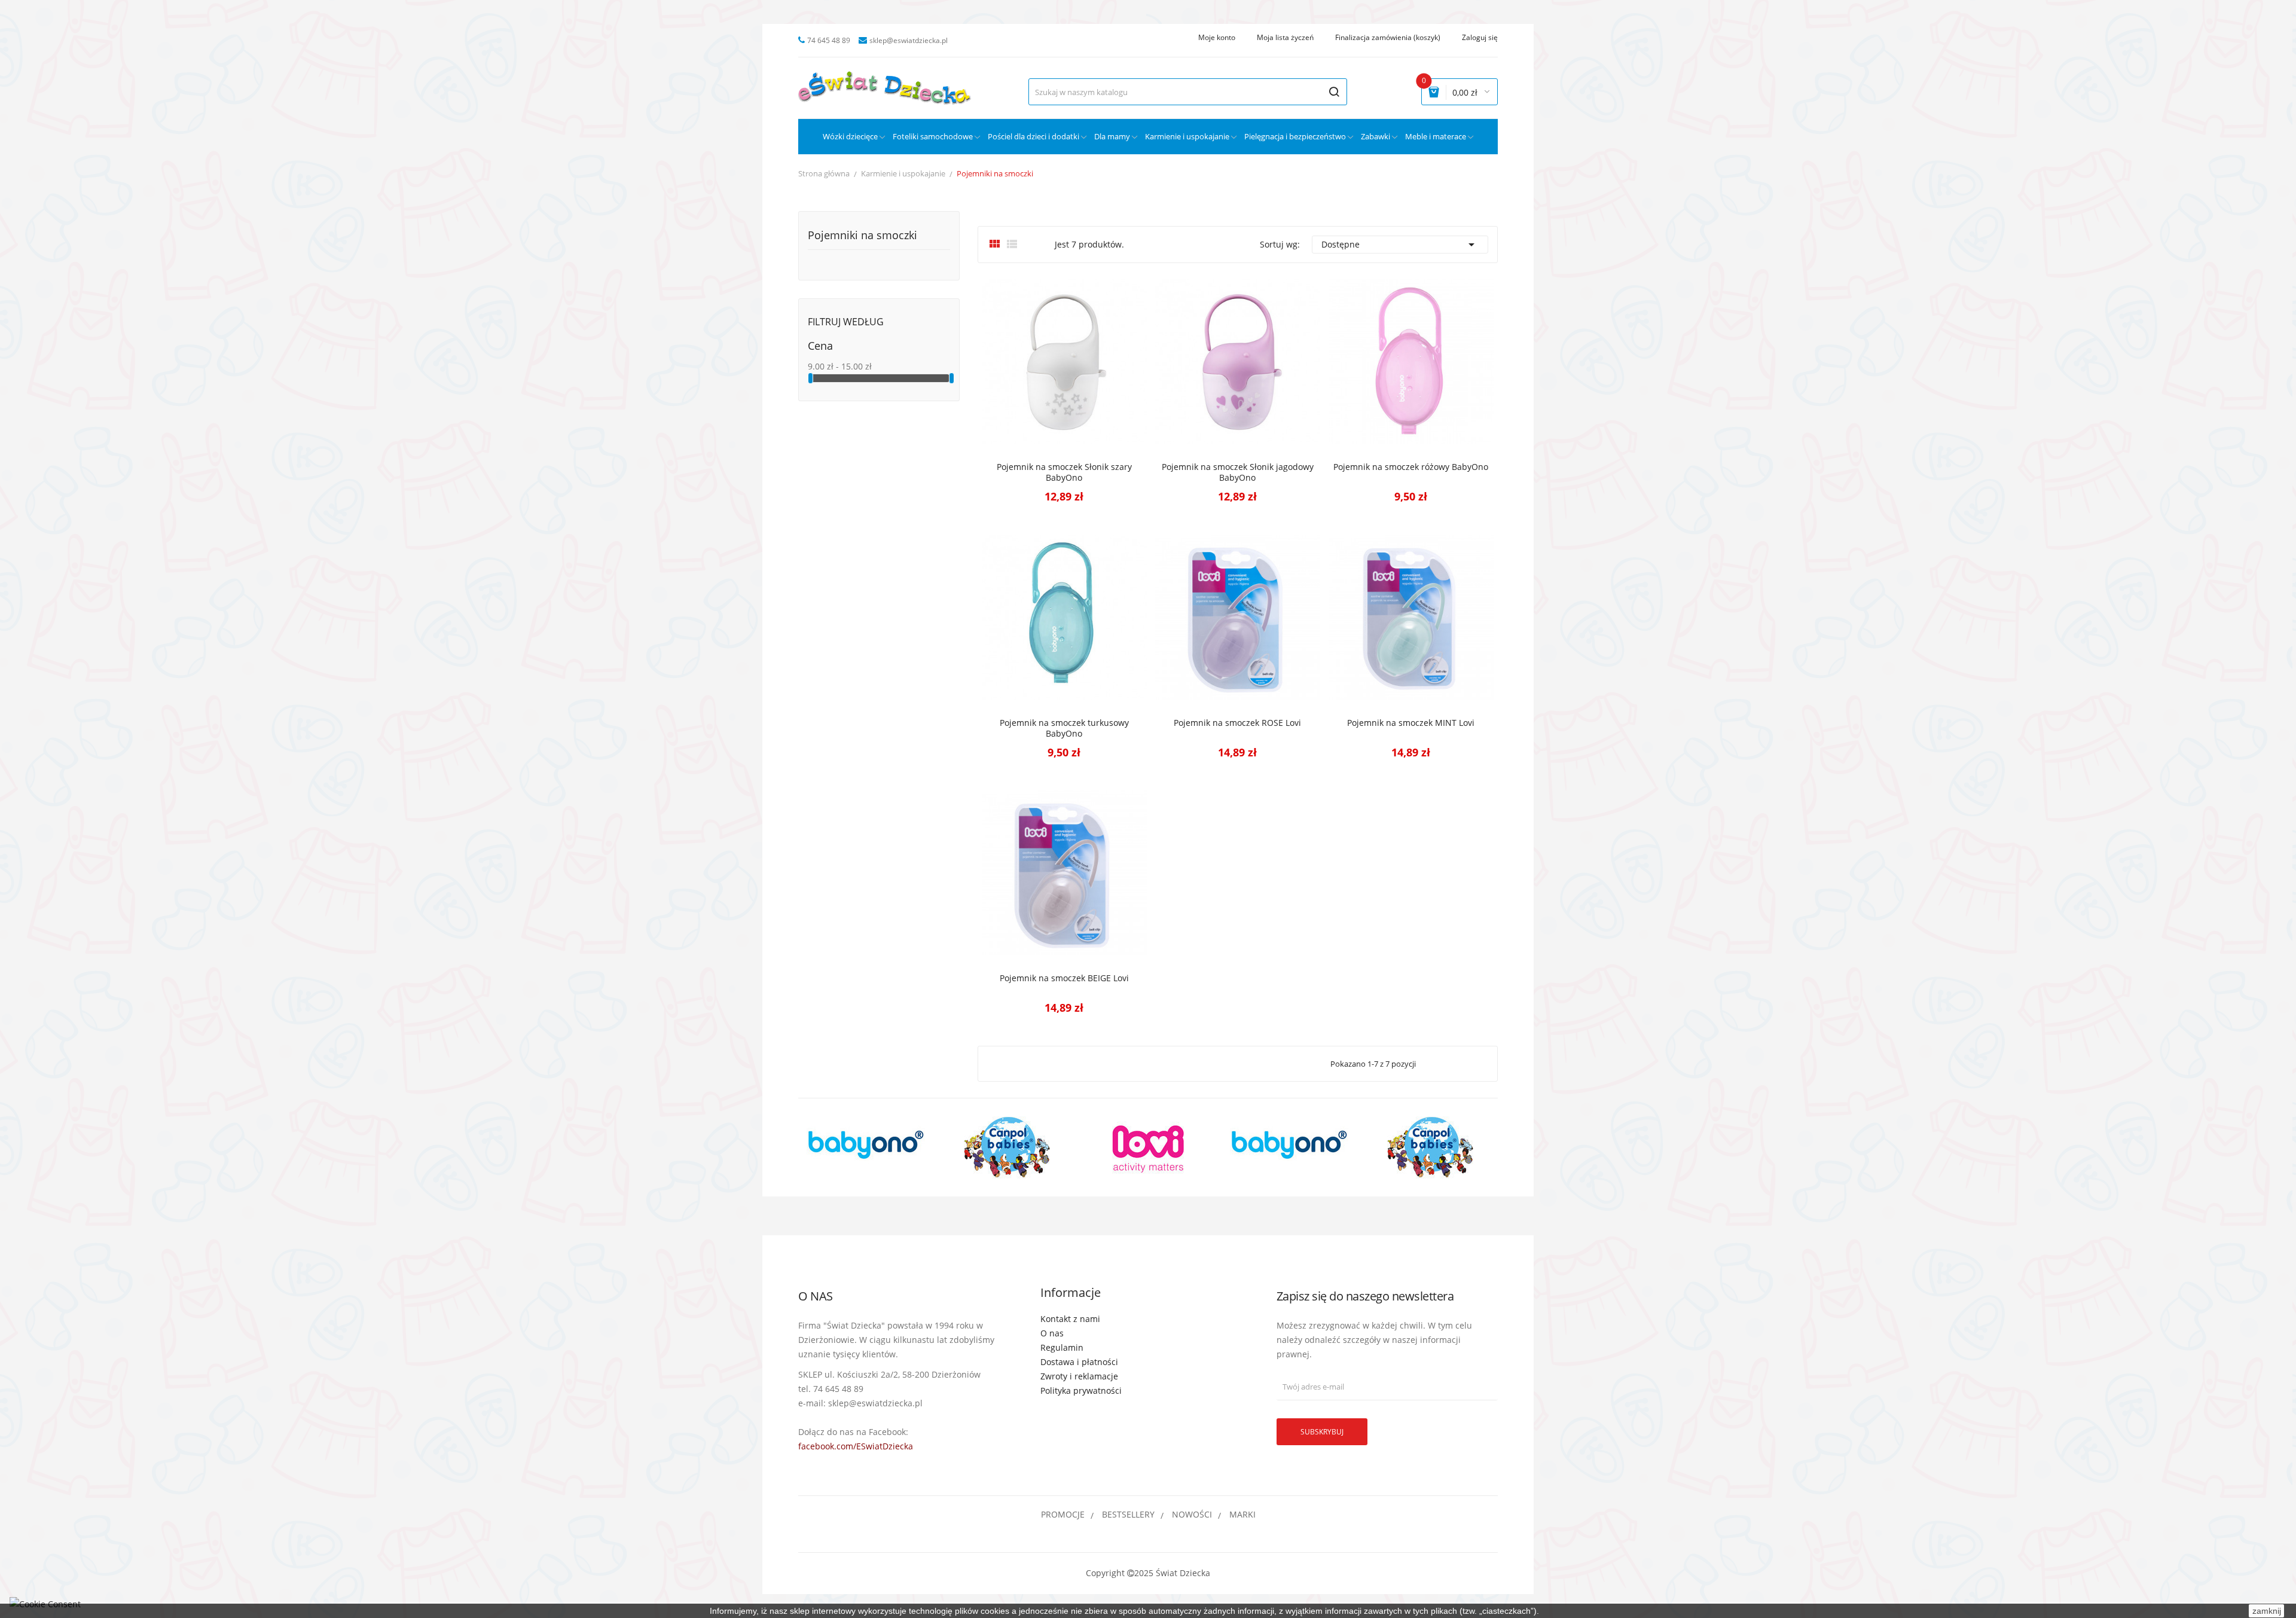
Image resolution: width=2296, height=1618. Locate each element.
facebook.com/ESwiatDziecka (856, 1446)
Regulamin (1062, 1347)
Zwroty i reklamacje (1079, 1376)
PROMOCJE (1063, 1514)
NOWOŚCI (1192, 1514)
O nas (1052, 1333)
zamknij (2267, 1611)
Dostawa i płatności (1079, 1362)
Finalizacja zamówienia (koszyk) (1388, 38)
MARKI (1242, 1514)
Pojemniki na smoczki (862, 236)
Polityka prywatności (1081, 1390)
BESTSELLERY (1128, 1514)
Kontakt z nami (1070, 1319)
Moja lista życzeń (1285, 38)
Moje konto (1217, 38)
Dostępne (1400, 245)
